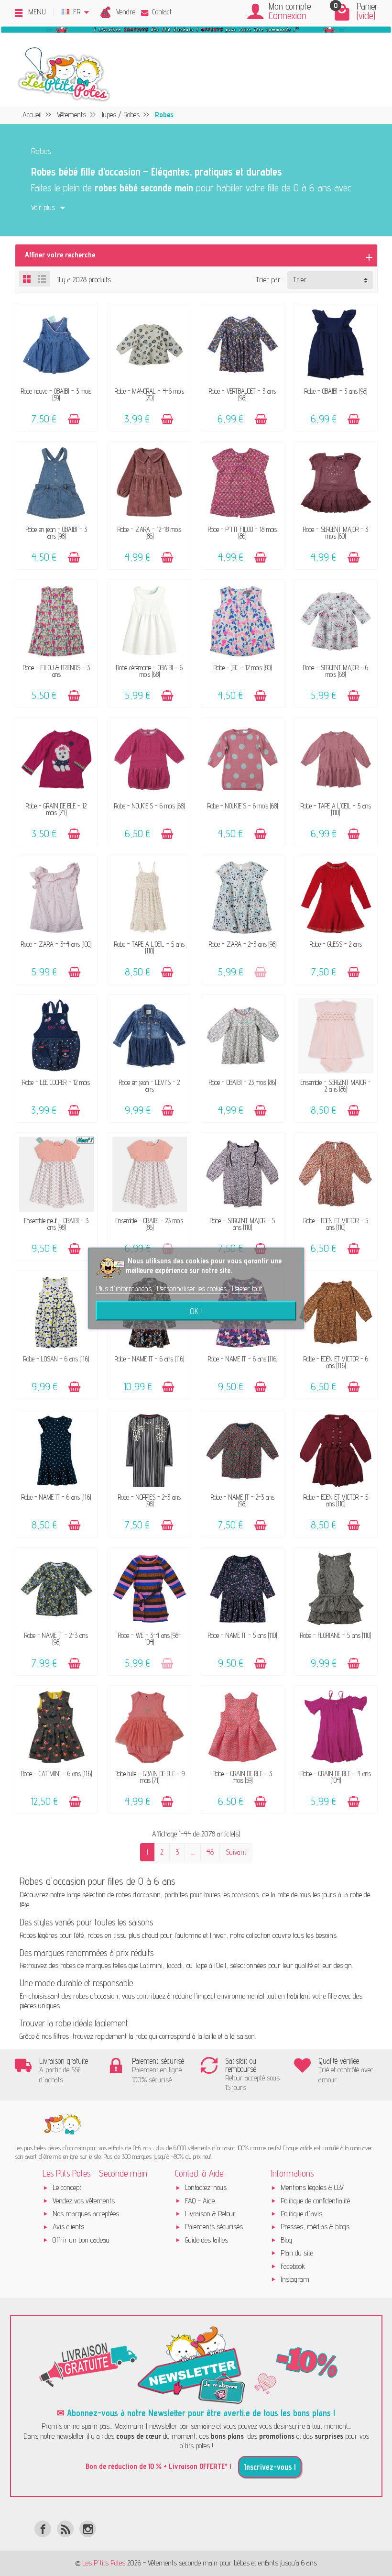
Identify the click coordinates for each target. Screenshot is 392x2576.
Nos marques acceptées (86, 2214)
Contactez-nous (206, 2187)
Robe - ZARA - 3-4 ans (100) (56, 944)
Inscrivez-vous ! (270, 2467)
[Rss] (65, 2529)
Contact (162, 12)
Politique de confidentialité (315, 2201)
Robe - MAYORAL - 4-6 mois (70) (149, 394)
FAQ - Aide (200, 2201)
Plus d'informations (125, 1288)
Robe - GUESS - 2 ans (336, 944)
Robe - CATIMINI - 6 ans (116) (56, 1774)
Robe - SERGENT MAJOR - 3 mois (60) (336, 533)
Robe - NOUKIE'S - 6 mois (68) (149, 806)
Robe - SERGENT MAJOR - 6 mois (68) (336, 671)
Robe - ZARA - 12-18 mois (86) (149, 533)
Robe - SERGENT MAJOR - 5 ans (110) (242, 1224)
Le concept (67, 2187)
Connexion (288, 16)
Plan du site (297, 2253)
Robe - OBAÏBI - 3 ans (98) (336, 391)
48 (210, 1852)
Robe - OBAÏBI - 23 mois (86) (242, 1082)
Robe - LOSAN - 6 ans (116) (56, 1359)
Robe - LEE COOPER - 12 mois (56, 1082)
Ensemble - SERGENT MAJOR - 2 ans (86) (336, 1086)
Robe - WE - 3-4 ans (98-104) (150, 1639)
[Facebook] (43, 2529)
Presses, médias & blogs (315, 2227)
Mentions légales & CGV (312, 2187)
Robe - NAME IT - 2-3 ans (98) (243, 1500)
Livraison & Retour (210, 2214)
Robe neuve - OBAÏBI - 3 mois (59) (56, 394)
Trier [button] (300, 280)
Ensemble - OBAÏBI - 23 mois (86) (149, 1224)
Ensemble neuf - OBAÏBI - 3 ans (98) (56, 1224)
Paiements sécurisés (214, 2227)
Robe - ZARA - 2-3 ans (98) (243, 944)
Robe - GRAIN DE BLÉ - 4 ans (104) (336, 1777)
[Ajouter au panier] (74, 419)
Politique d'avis (301, 2214)
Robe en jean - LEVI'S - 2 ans (149, 1086)
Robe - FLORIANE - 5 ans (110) (336, 1635)
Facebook (293, 2266)
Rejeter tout (247, 1288)
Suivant (236, 1852)
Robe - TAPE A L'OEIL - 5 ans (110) (336, 809)
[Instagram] (88, 2529)
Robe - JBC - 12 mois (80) (243, 668)
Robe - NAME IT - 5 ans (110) (242, 1635)
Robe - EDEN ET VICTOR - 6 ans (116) (336, 1362)
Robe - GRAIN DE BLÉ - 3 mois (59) (242, 1777)
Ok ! (196, 1311)
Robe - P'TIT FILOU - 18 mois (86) (242, 533)
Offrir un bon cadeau (81, 2240)
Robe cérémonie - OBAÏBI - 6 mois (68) (149, 671)
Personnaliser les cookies (193, 1288)
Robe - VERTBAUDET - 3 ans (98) (242, 394)
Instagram (295, 2279)
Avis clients (68, 2227)
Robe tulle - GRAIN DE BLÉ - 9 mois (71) (150, 1777)
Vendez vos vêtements (84, 2201)
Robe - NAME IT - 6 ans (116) (149, 1359)
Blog (286, 2240)
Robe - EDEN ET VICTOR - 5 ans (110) (336, 1224)
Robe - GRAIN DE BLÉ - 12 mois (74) (56, 809)
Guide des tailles (207, 2240)
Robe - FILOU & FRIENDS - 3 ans (56, 671)
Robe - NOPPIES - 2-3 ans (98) (149, 1500)
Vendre (126, 12)
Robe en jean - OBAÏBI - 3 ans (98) (56, 533)
